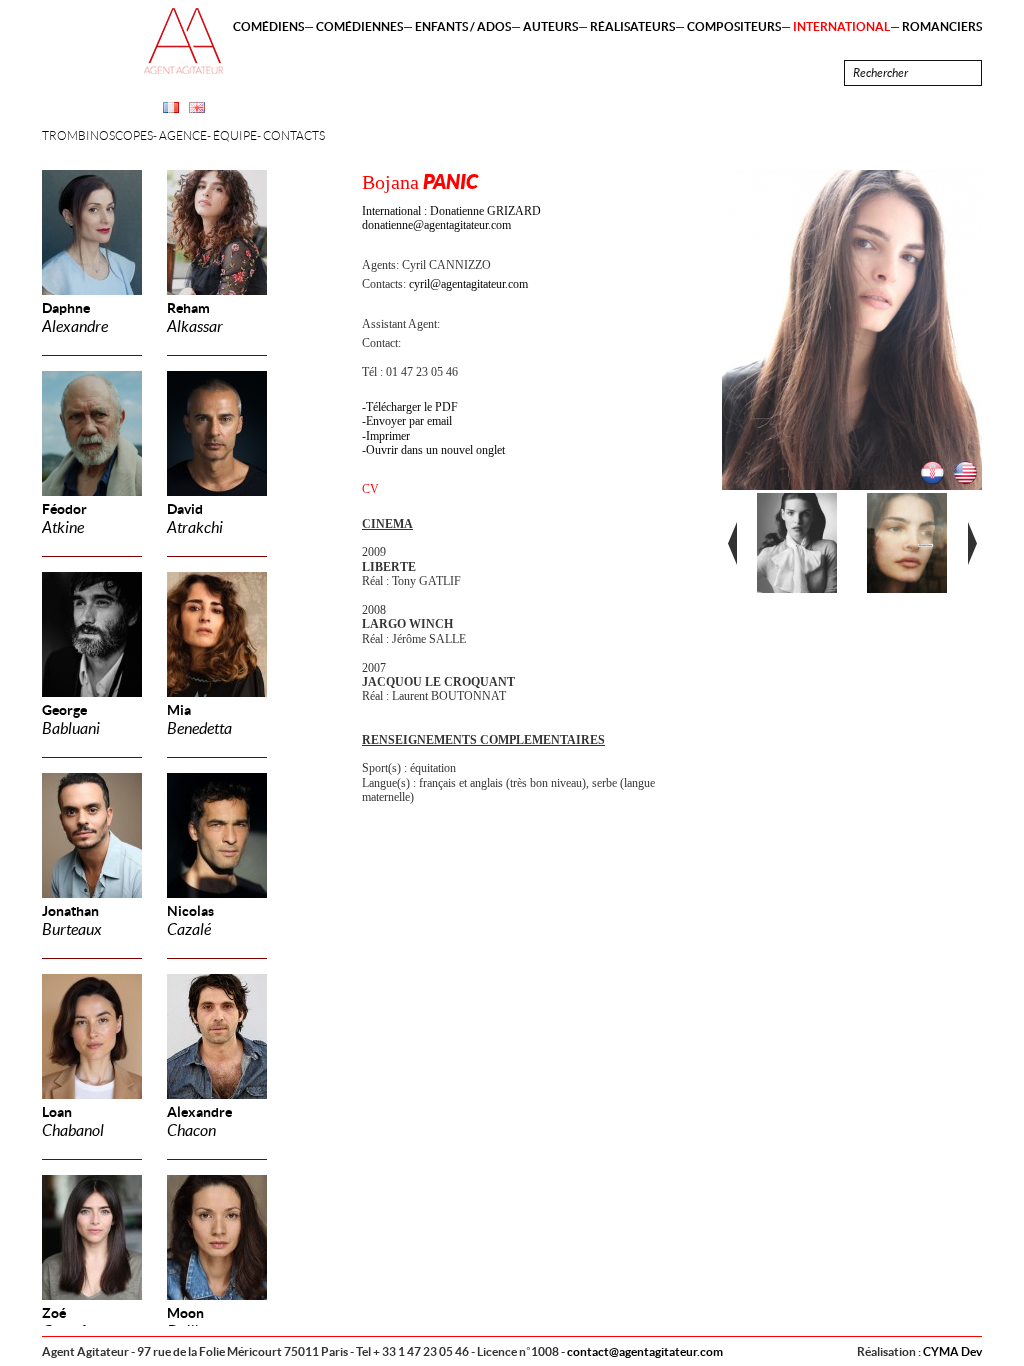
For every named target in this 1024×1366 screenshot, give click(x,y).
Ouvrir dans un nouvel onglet (435, 450)
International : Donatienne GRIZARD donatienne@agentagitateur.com (451, 218)
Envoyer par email (409, 421)
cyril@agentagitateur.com (468, 284)
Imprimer (388, 436)
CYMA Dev (952, 1351)
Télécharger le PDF (412, 407)
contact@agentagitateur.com (645, 1351)
